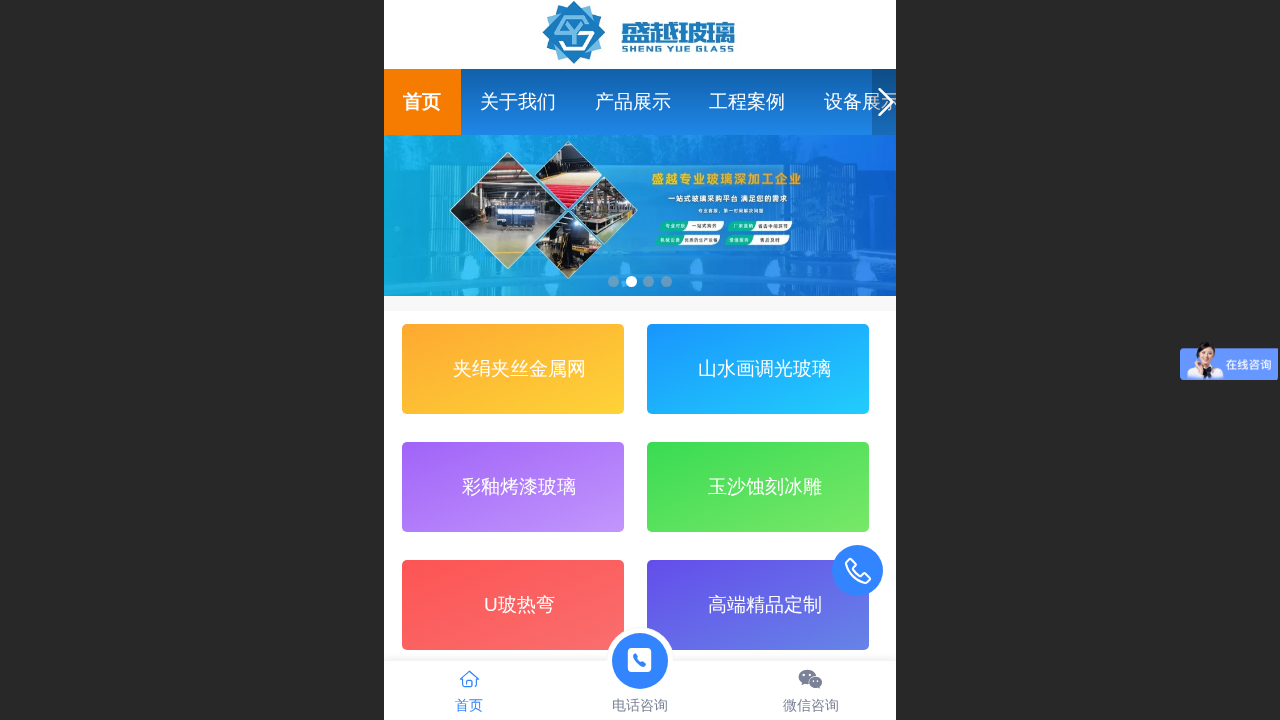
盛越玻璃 (641, 33)
